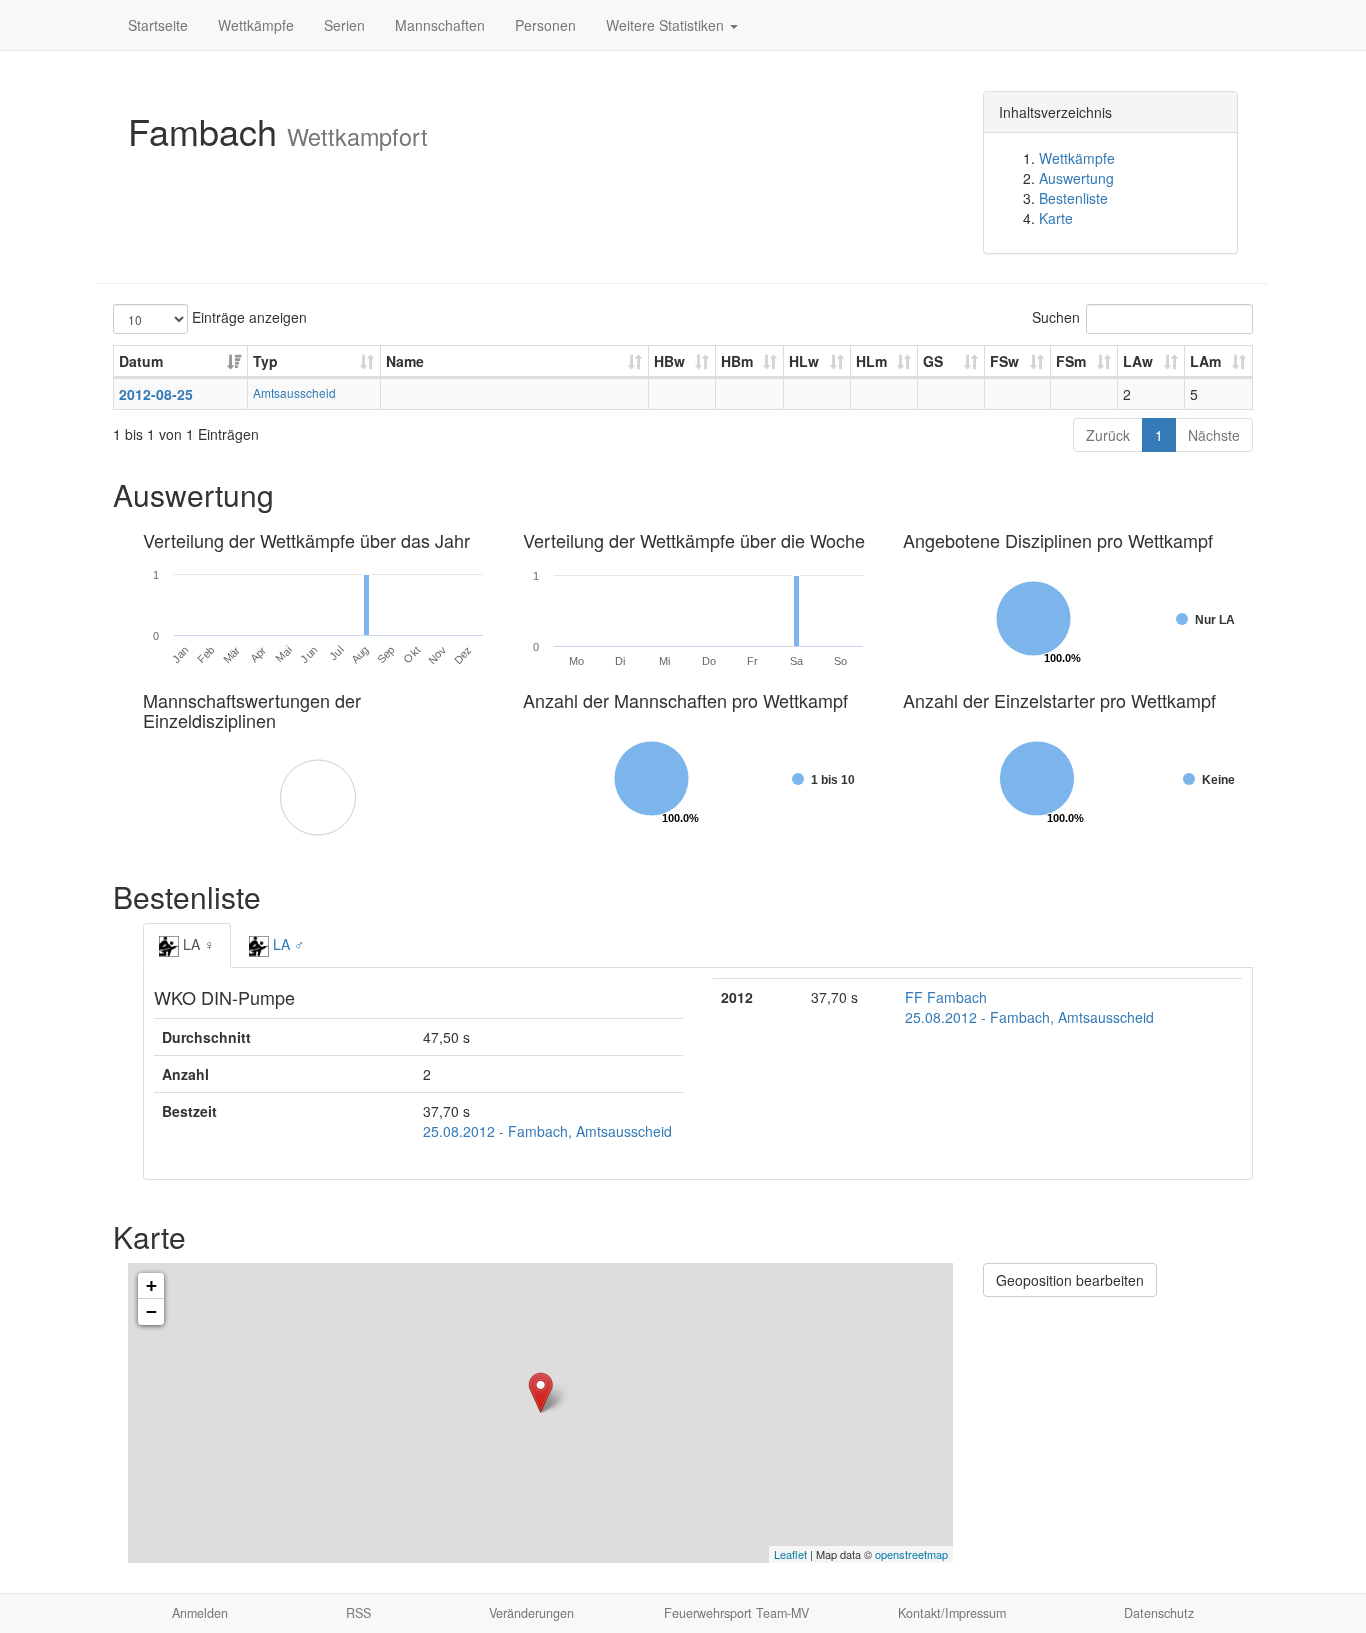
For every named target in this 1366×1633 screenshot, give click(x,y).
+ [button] (151, 1285)
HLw (804, 361)
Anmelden (200, 1613)
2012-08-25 (156, 394)
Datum (141, 361)
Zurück (1108, 435)
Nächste (1214, 435)
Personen (545, 25)
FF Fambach (946, 997)
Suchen (1056, 317)
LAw (1138, 361)
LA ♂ (287, 944)
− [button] (151, 1311)
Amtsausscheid (294, 392)
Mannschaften (440, 25)
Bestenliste (1073, 198)
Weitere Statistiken (667, 25)
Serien (344, 25)
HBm (737, 361)
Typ (265, 361)
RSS (358, 1613)
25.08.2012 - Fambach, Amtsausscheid (547, 1131)
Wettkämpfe (256, 25)
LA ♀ (197, 944)
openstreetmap (911, 1554)
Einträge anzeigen (247, 317)
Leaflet (790, 1554)
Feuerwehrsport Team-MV (736, 1613)
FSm (1071, 361)
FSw (1004, 361)
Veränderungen (531, 1613)
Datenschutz (1159, 1613)
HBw (669, 361)
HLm (871, 361)
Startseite (158, 25)
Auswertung (1076, 178)
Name (405, 361)
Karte (1056, 218)
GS (933, 361)
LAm (1205, 361)
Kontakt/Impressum (952, 1613)
